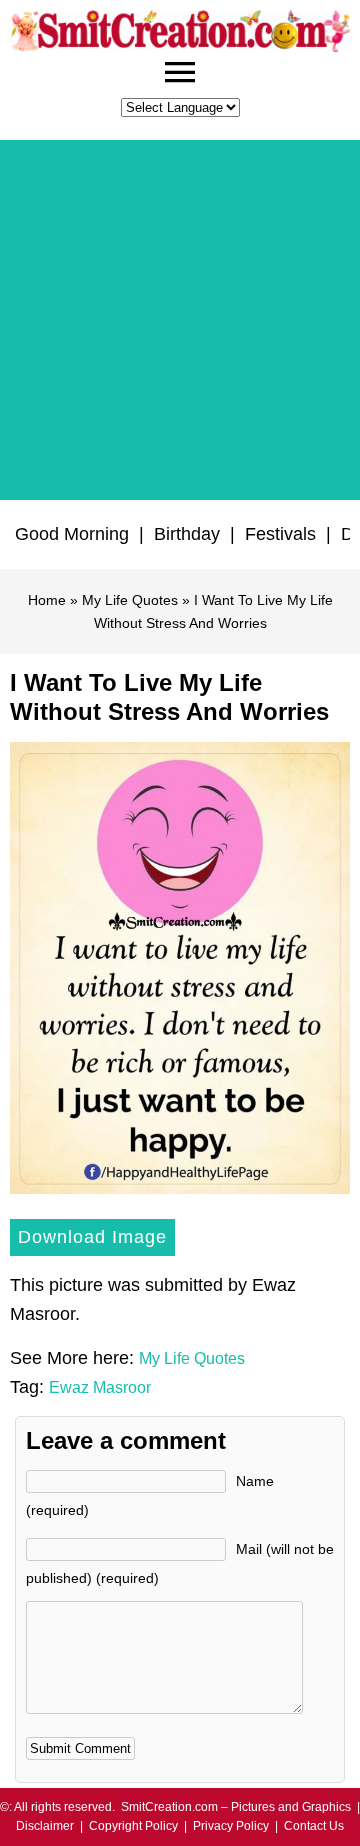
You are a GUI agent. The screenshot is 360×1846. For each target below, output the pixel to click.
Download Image (92, 1237)
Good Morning (72, 534)
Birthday (187, 534)
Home (47, 600)
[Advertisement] (180, 320)
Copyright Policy (133, 1826)
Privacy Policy (231, 1826)
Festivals (280, 534)
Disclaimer (45, 1826)
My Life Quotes (130, 600)
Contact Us (314, 1826)
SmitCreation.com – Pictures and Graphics (236, 1807)
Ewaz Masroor (100, 1387)
